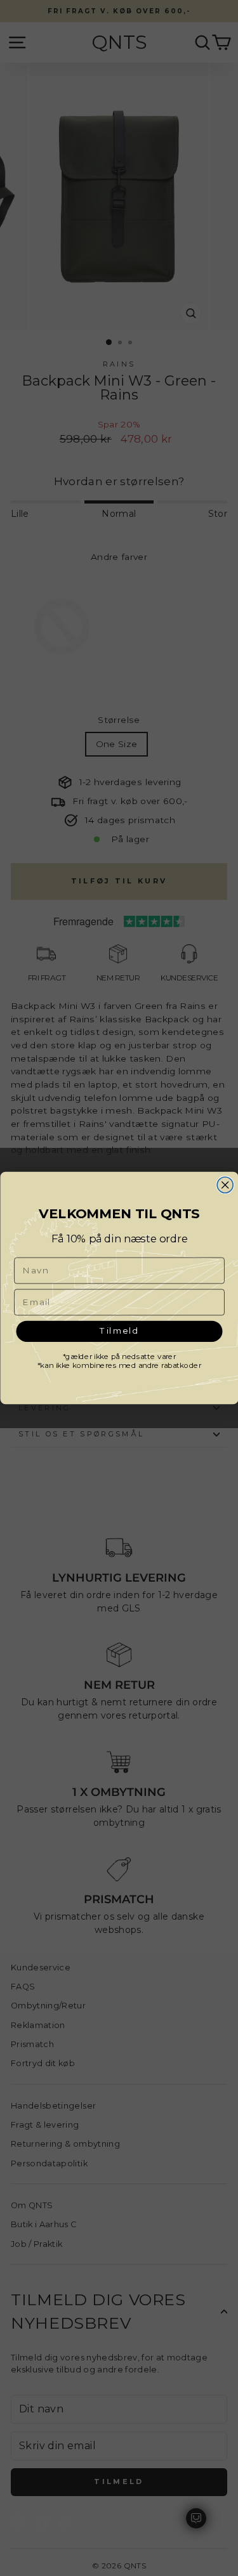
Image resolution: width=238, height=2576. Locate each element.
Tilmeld (119, 1331)
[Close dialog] (225, 1185)
